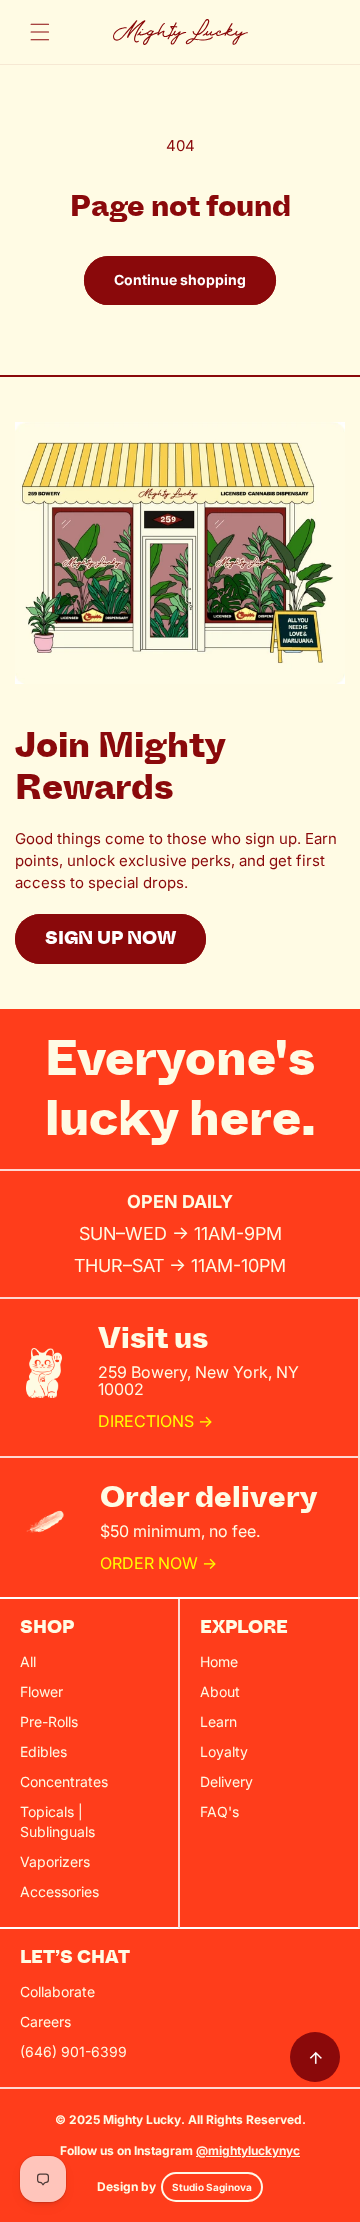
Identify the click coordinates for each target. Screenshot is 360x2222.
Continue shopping (180, 279)
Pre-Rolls (49, 1721)
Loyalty (224, 1751)
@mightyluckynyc (248, 2150)
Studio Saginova (212, 2187)
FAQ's (219, 1811)
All (28, 1661)
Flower (41, 1691)
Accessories (59, 1891)
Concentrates (64, 1781)
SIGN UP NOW (110, 938)
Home (219, 1661)
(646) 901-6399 (73, 2051)
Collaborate (57, 1991)
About (220, 1691)
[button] (40, 32)
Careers (45, 2021)
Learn (218, 1721)
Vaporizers (55, 1861)
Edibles (43, 1751)
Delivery (226, 1781)
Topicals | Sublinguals (57, 1821)
